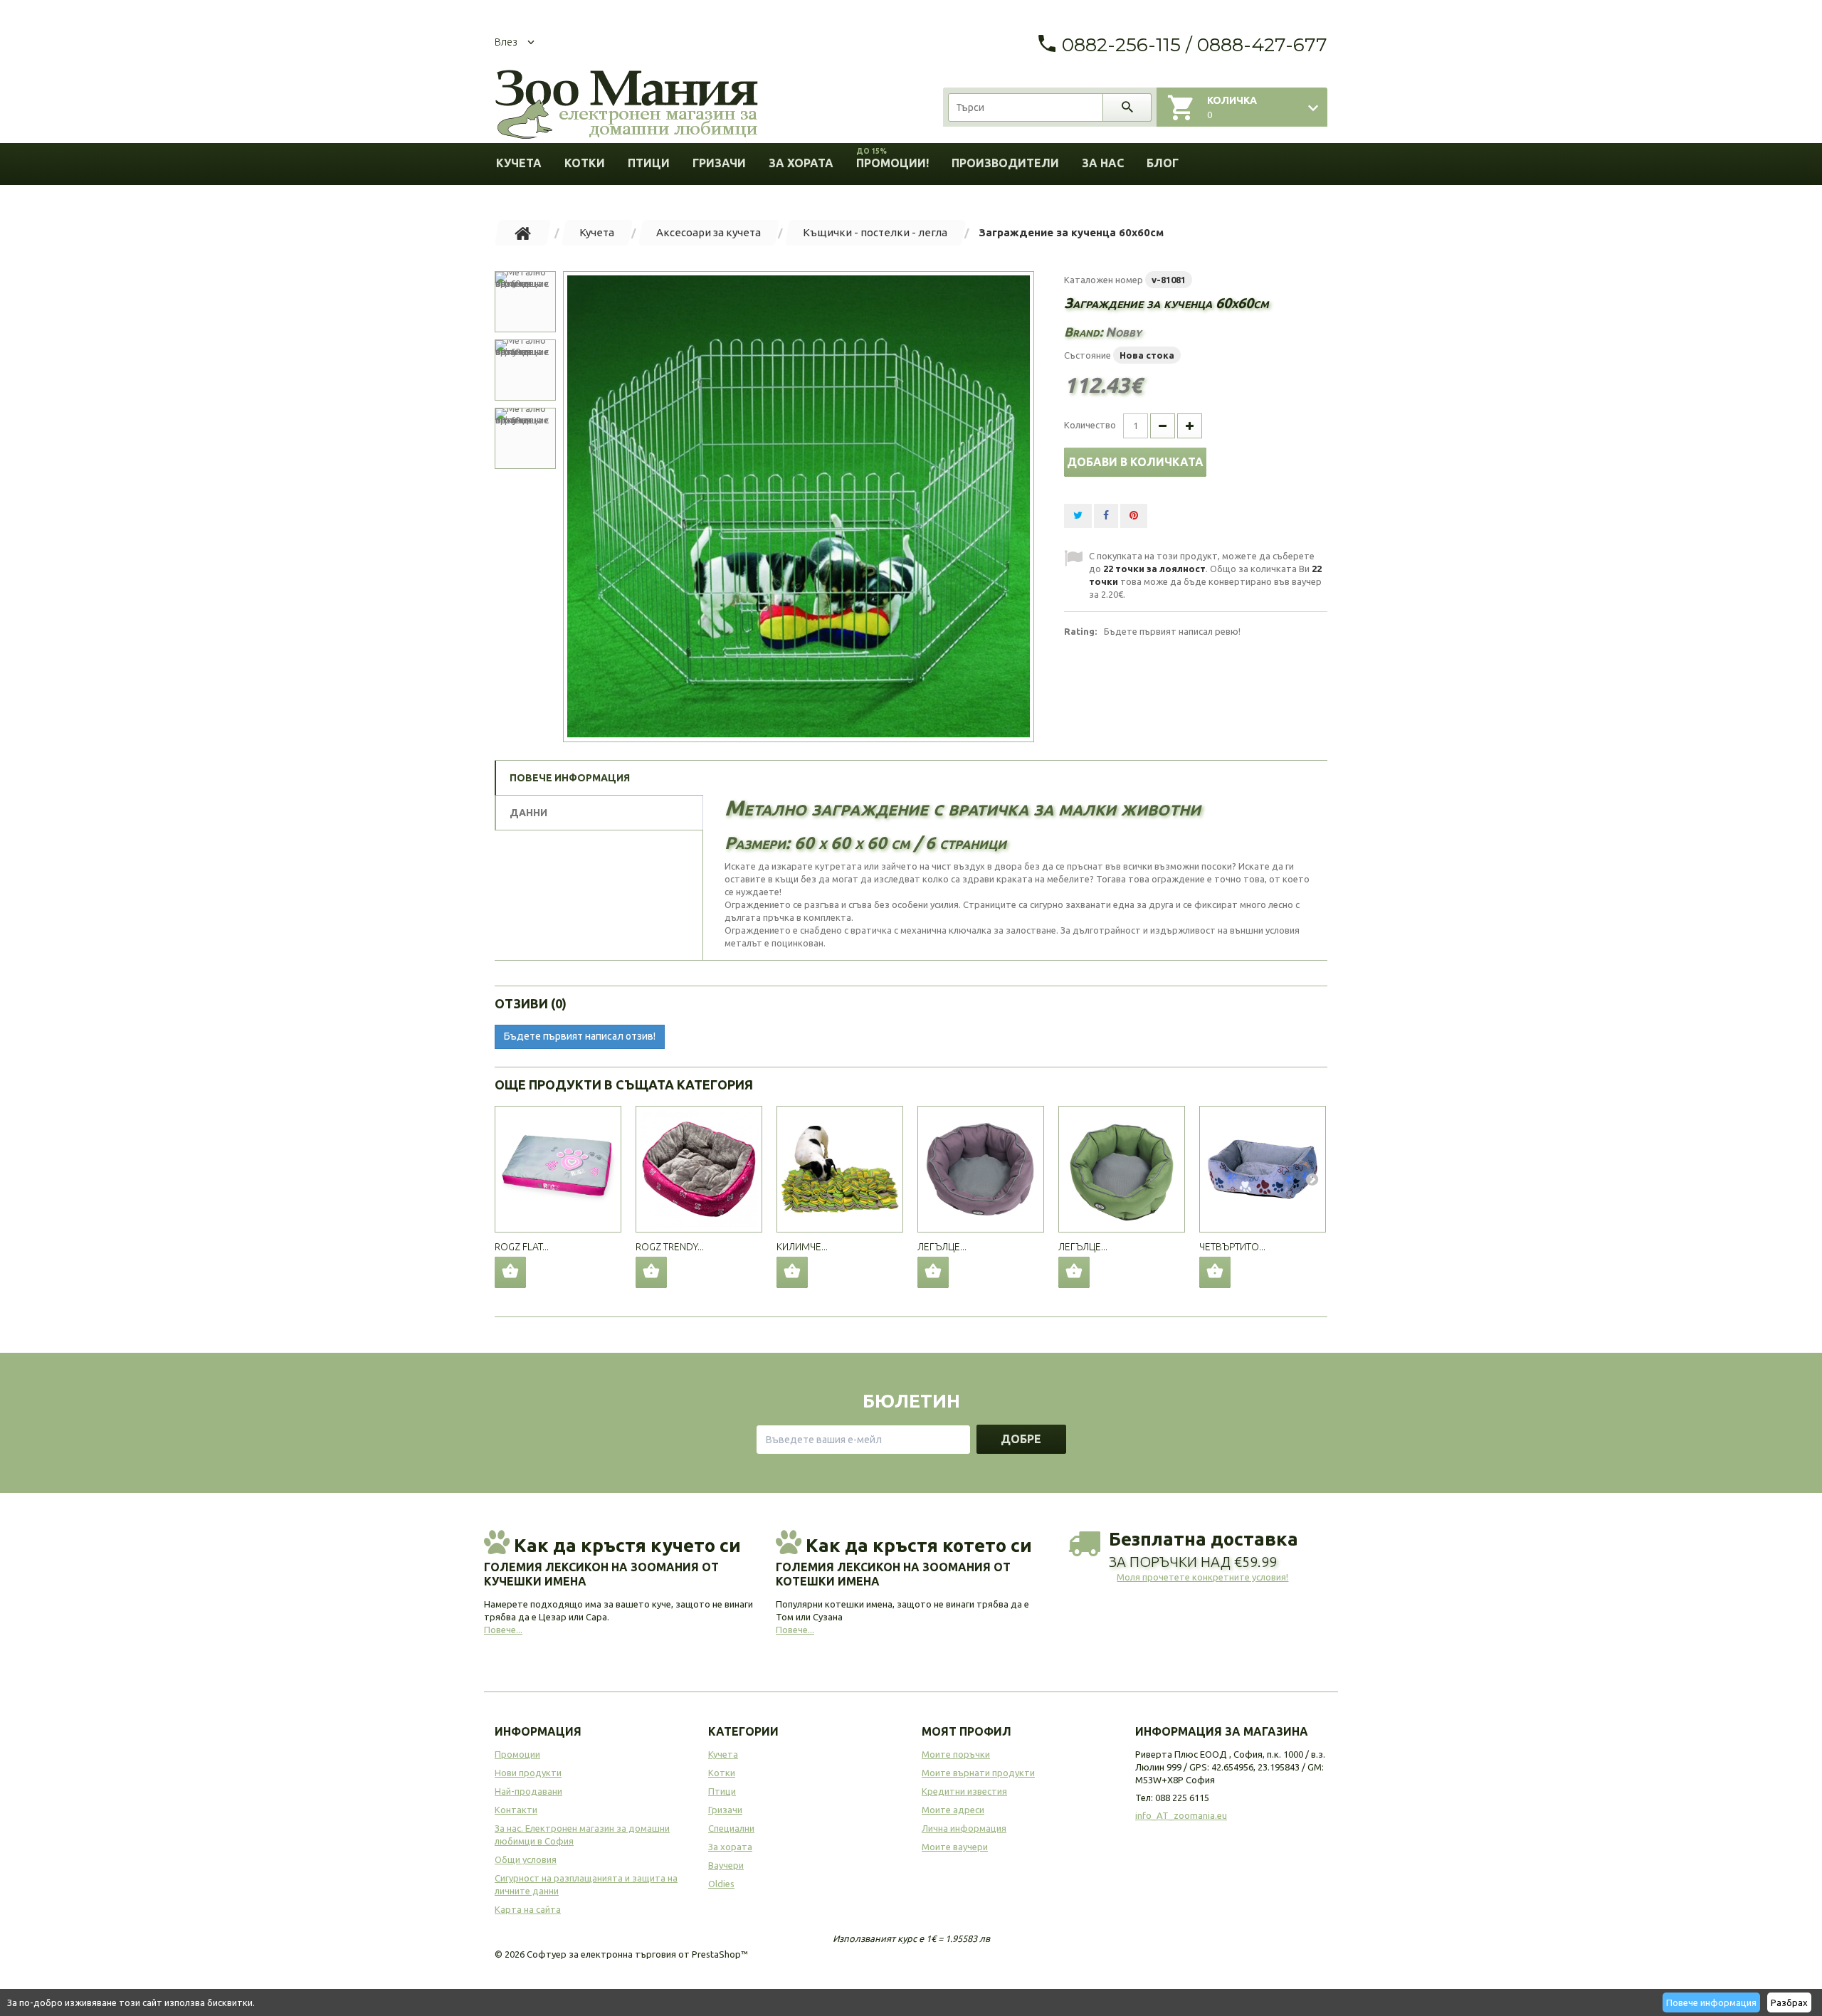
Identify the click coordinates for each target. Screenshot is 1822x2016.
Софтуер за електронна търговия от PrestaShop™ (637, 1954)
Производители (1005, 163)
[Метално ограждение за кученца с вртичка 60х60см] (799, 507)
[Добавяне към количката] (510, 1272)
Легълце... (942, 1247)
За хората (801, 163)
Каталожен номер (1104, 280)
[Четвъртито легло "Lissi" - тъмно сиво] (1263, 1169)
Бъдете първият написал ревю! (1172, 631)
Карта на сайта (528, 1909)
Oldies (721, 1884)
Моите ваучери (955, 1847)
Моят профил (967, 1731)
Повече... (503, 1630)
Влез (506, 42)
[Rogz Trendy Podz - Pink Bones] (699, 1169)
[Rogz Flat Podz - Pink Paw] (558, 1169)
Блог (1163, 163)
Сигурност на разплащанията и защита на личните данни (586, 1884)
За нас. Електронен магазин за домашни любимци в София (582, 1835)
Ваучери (726, 1865)
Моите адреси (953, 1810)
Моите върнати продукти (978, 1773)
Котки (585, 163)
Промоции (517, 1754)
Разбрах (1789, 2002)
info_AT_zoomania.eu (1181, 1815)
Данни (528, 813)
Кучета (519, 163)
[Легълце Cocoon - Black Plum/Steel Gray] (981, 1169)
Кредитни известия (964, 1791)
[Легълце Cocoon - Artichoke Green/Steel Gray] (1122, 1169)
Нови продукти (528, 1773)
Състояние (1088, 355)
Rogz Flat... (522, 1247)
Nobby (1123, 332)
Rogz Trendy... (670, 1247)
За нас (1103, 163)
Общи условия (526, 1859)
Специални (731, 1828)
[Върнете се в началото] (523, 233)
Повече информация (1711, 2002)
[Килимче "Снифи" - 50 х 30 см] (840, 1169)
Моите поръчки (956, 1754)
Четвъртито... (1232, 1247)
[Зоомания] (626, 105)
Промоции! (892, 158)
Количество (1090, 425)
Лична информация (964, 1828)
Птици (649, 163)
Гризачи (719, 163)
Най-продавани (528, 1791)
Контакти (516, 1810)
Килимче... (802, 1247)
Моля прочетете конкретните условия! (1202, 1577)
